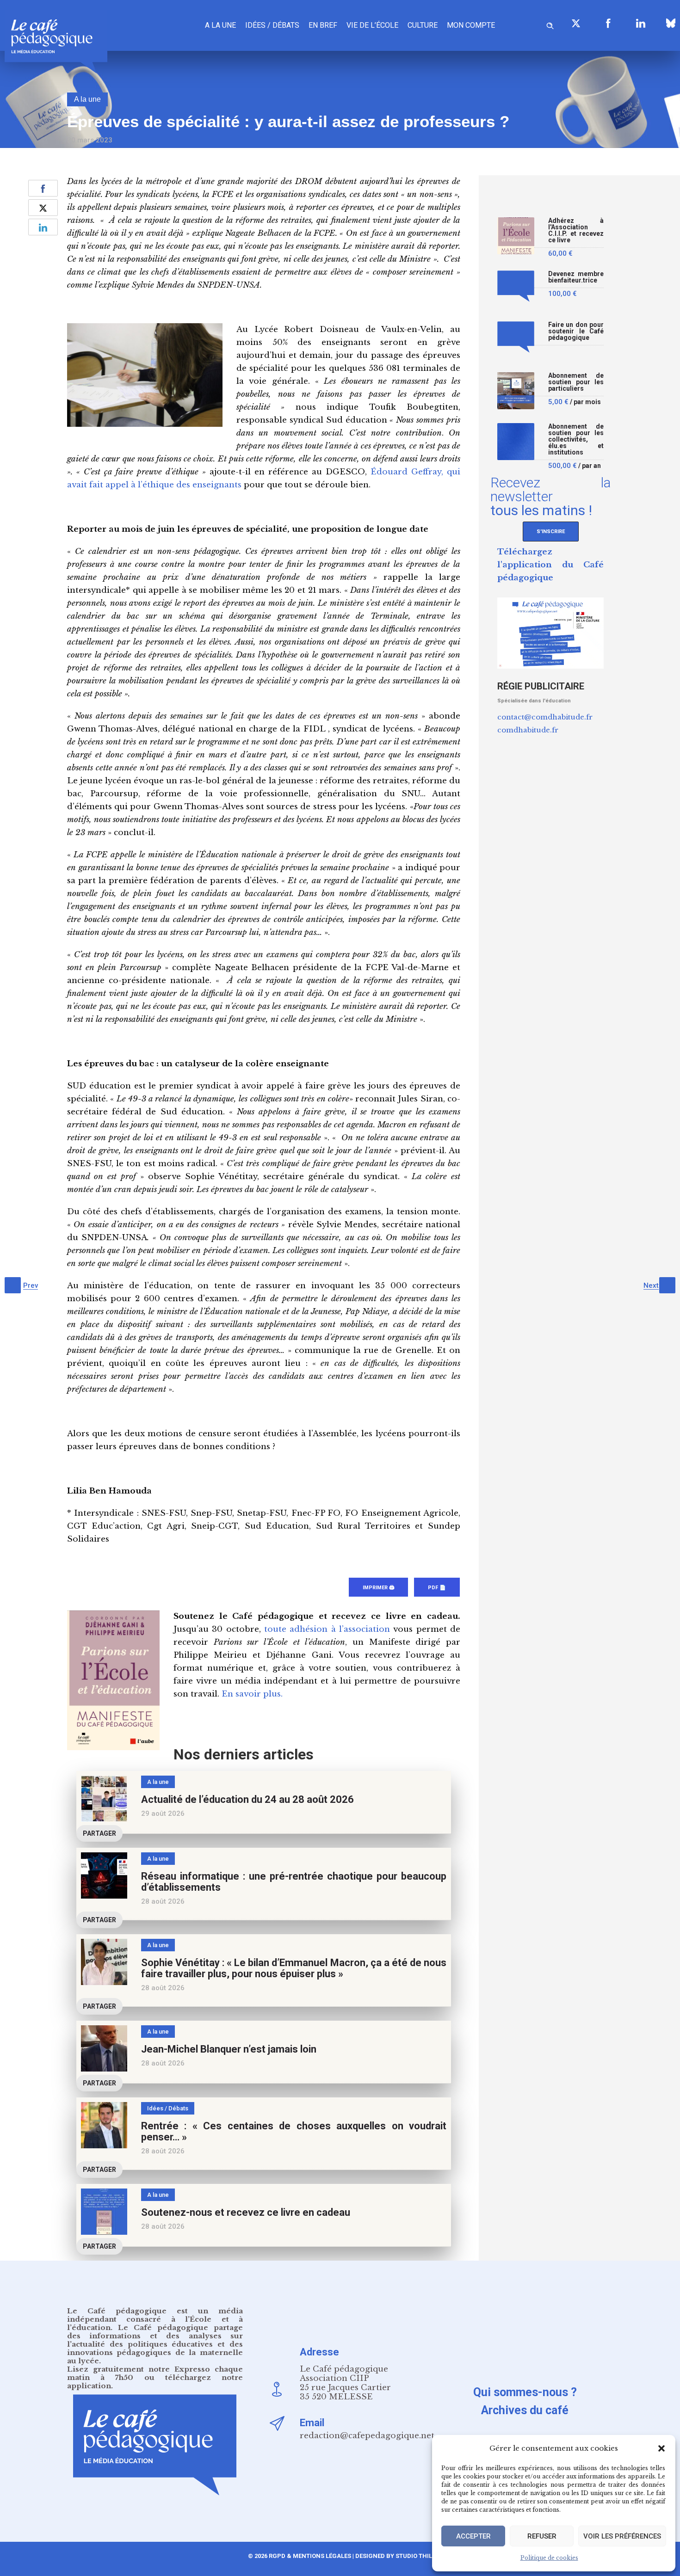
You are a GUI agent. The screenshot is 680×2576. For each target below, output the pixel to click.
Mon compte (471, 25)
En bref (323, 25)
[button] (661, 2448)
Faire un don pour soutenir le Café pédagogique (576, 331)
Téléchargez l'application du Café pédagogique (550, 565)
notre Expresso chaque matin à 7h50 (155, 2373)
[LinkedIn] (641, 23)
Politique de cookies (549, 2558)
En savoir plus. (252, 1694)
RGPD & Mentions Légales (310, 2556)
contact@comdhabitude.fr (545, 717)
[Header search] (550, 24)
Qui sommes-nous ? (525, 2392)
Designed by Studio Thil (393, 2556)
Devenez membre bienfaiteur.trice (576, 277)
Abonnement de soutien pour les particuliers (576, 382)
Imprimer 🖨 (378, 1588)
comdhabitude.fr (528, 730)
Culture (423, 25)
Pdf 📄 (437, 1588)
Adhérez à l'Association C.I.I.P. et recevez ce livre (576, 231)
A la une (220, 25)
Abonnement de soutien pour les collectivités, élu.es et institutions (576, 440)
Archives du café (525, 2410)
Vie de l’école (372, 25)
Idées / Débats (272, 25)
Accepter (473, 2536)
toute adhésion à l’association (327, 1629)
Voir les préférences (622, 2536)
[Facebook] (608, 23)
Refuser (542, 2536)
